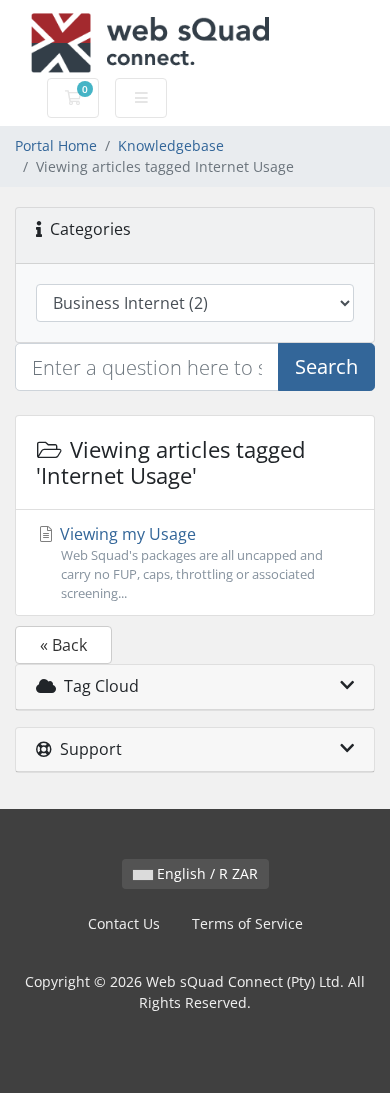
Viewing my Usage (189, 562)
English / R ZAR (205, 873)
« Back (63, 645)
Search (326, 366)
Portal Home (56, 145)
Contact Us (124, 923)
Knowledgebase (171, 145)
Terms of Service (247, 923)
